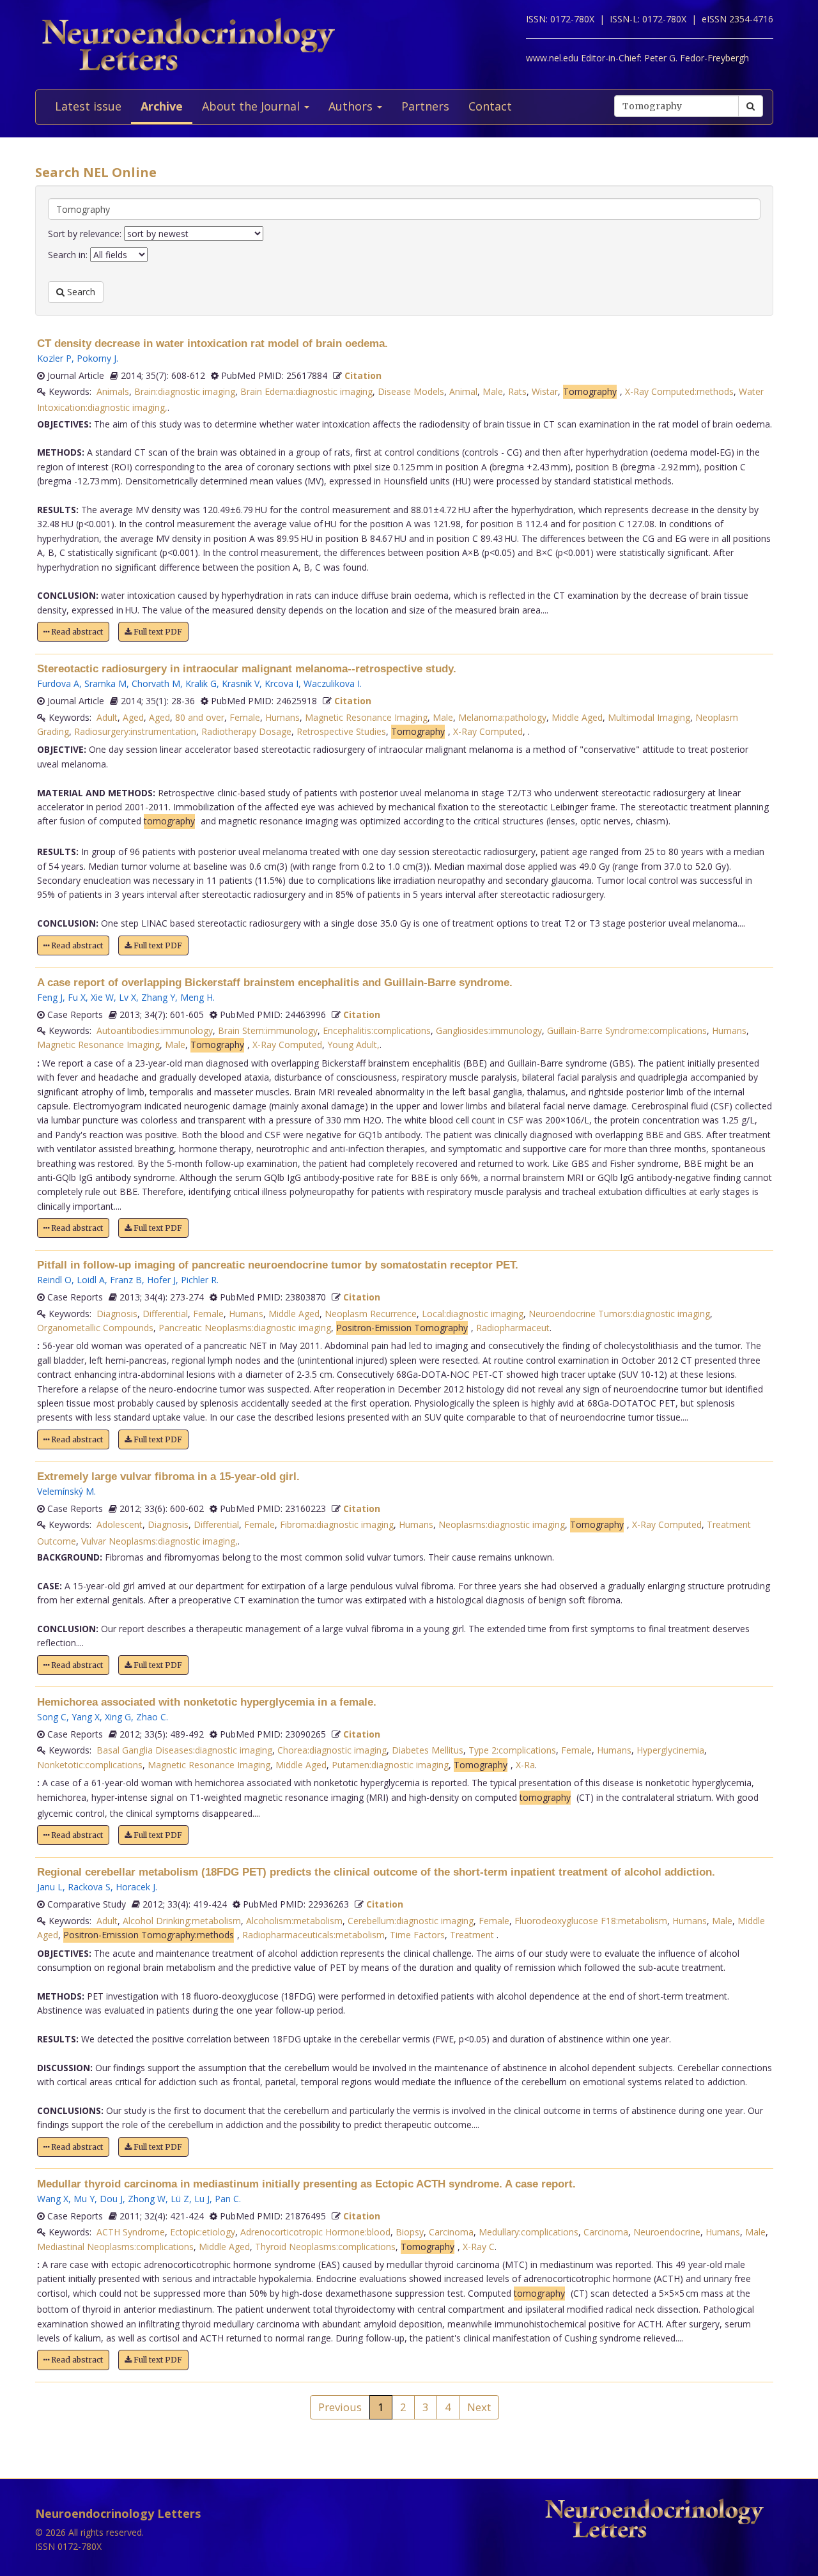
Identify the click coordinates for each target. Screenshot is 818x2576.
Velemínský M (66, 1491)
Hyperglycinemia (670, 1750)
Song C (52, 1717)
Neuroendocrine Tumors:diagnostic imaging (619, 1314)
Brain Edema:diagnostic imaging (306, 391)
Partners (425, 106)
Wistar (545, 391)
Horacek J (135, 1887)
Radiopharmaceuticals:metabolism (313, 1935)
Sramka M (105, 683)
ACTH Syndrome (131, 2232)
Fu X (77, 997)
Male (493, 391)
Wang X (53, 2199)
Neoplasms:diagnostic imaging (502, 1524)
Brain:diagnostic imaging (185, 391)
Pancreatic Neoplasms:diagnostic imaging (245, 1328)
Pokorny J (96, 358)
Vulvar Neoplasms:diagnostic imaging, (159, 1541)
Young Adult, (353, 1045)
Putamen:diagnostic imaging (390, 1765)
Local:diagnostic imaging (473, 1314)
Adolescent (120, 1524)
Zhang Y (158, 997)
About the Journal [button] (252, 106)
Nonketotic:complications (90, 1765)
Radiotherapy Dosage (246, 731)
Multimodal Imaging (649, 717)
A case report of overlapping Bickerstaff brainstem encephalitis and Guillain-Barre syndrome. (275, 983)
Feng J (50, 997)
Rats (517, 391)
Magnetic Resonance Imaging (366, 717)
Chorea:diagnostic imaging (332, 1750)
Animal (463, 391)
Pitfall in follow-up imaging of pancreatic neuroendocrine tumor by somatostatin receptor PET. (278, 1265)
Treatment (473, 1935)
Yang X (86, 1717)
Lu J (202, 2199)
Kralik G (201, 683)
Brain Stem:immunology (268, 1030)
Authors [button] (352, 106)
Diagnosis (117, 1314)
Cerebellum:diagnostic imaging (411, 1921)
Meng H (197, 997)
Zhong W (147, 2199)
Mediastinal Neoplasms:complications (115, 2247)
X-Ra (525, 1765)
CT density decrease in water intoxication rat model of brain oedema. (212, 343)
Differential (165, 1314)
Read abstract (76, 632)
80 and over (200, 717)
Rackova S (89, 1887)
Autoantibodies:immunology (155, 1030)
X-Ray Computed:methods (679, 391)
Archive (162, 106)
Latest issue (88, 106)
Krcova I (282, 683)
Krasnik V (241, 683)
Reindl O (54, 1280)
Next (479, 2407)
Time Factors (417, 1935)
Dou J (111, 2199)
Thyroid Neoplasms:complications (325, 2247)
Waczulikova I (332, 683)
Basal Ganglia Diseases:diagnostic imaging (184, 1750)
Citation (363, 375)
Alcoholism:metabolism (294, 1921)
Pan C (227, 2199)
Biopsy (410, 2232)
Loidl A (91, 1280)
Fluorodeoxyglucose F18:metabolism (591, 1921)
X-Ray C (479, 2247)
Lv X (127, 997)
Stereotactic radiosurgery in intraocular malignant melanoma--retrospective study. (247, 669)
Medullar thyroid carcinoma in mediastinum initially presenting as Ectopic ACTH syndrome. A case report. (306, 2184)
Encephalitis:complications (377, 1030)
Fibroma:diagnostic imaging (337, 1524)
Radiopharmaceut (513, 1328)
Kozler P (54, 358)
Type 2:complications (512, 1750)
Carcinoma (451, 2232)
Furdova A (58, 683)
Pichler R (199, 1280)
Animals (113, 391)
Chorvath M (156, 683)
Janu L (50, 1887)
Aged (133, 717)
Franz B (126, 1280)
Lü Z (180, 2199)
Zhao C (151, 1717)
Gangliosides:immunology (489, 1030)
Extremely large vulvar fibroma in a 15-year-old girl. (168, 1477)
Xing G (118, 1717)
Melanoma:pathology (502, 717)
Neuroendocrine (667, 2232)
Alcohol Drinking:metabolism (182, 1921)
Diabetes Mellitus (428, 1750)
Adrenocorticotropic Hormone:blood (315, 2232)
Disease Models (411, 391)
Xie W (102, 997)
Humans (282, 717)
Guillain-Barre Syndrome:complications (627, 1030)
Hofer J (161, 1280)
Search (80, 292)
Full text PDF (157, 632)
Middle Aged (577, 717)
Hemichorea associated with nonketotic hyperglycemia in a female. (207, 1702)
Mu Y (84, 2199)
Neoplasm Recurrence (371, 1314)
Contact (490, 106)
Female (245, 717)
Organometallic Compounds (95, 1328)
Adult (107, 717)
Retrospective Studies (341, 731)
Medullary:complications (529, 2232)
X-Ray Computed (488, 731)
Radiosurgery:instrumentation (135, 731)
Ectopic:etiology (203, 2232)
